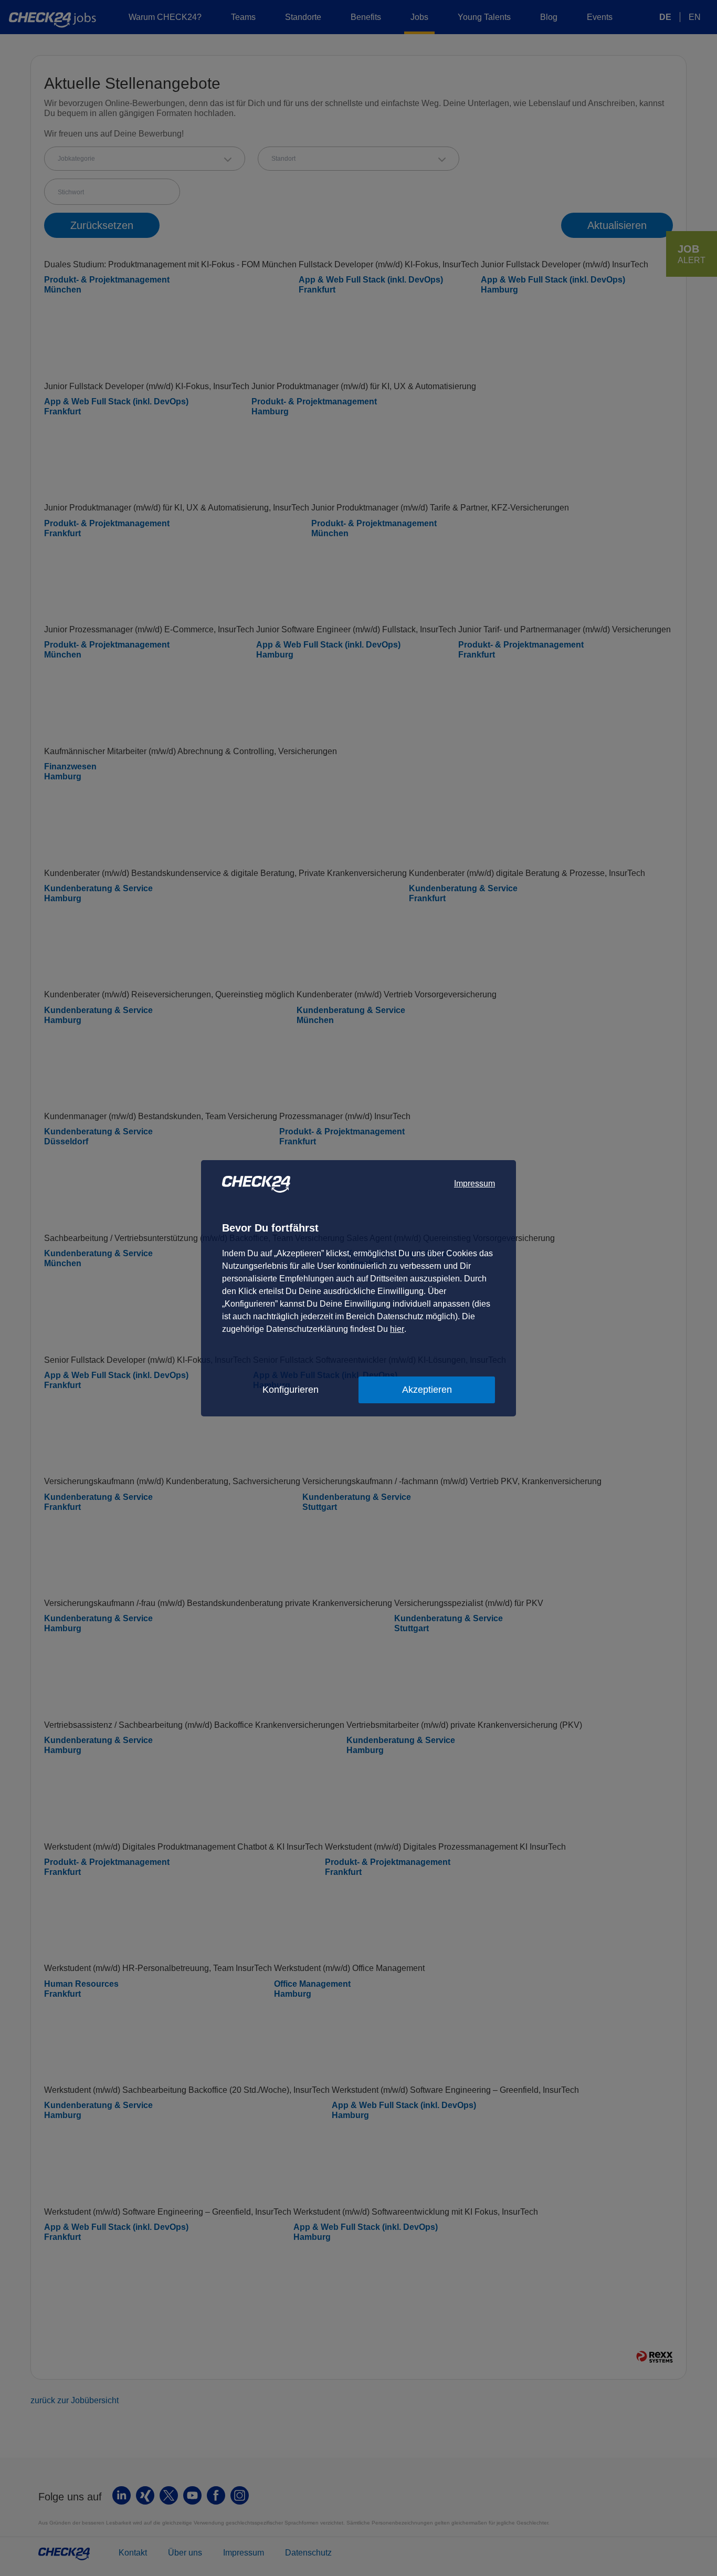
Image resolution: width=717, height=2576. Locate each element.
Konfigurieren (291, 1390)
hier (397, 1329)
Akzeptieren (427, 1390)
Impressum (475, 1183)
